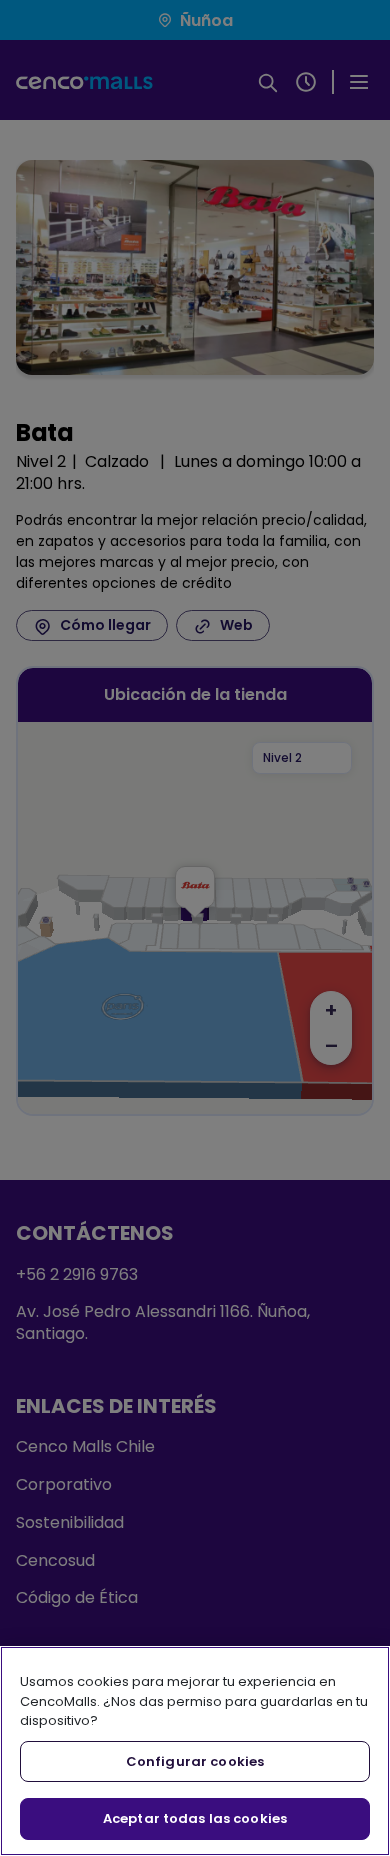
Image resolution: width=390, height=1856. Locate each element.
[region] (195, 1751)
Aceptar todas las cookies (195, 1818)
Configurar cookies (195, 1761)
